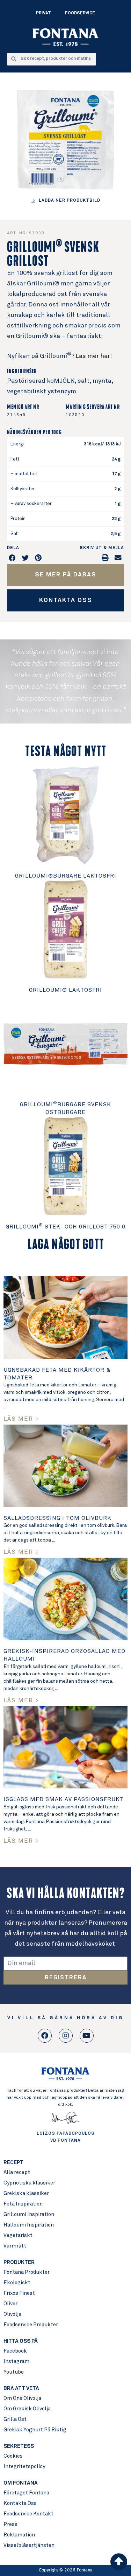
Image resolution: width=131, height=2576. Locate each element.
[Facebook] (45, 2036)
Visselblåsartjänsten (29, 2545)
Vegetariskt (18, 2235)
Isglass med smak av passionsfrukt (64, 1799)
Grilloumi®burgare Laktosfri (66, 876)
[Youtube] (87, 2036)
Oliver (10, 2304)
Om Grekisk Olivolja (27, 2409)
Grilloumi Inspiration (29, 2214)
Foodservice (80, 13)
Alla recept (17, 2172)
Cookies (13, 2456)
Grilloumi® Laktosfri (65, 990)
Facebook (15, 2351)
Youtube (14, 2372)
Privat (43, 13)
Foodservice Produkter (31, 2325)
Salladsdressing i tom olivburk (57, 1518)
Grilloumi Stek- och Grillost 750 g (66, 1227)
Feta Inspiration (23, 2204)
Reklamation (19, 2535)
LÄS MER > (21, 1419)
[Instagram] (66, 2036)
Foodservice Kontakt (28, 2514)
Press (10, 2524)
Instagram (16, 2362)
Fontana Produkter (27, 2272)
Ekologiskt (17, 2283)
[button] (13, 558)
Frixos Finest (19, 2293)
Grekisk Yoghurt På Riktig (35, 2430)
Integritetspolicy (24, 2467)
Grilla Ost (15, 2419)
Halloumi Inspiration (29, 2225)
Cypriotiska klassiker (29, 2183)
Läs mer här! (94, 356)
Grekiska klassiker (26, 2193)
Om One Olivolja (22, 2398)
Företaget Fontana (26, 2493)
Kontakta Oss (20, 2503)
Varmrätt (15, 2246)
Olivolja (12, 2314)
